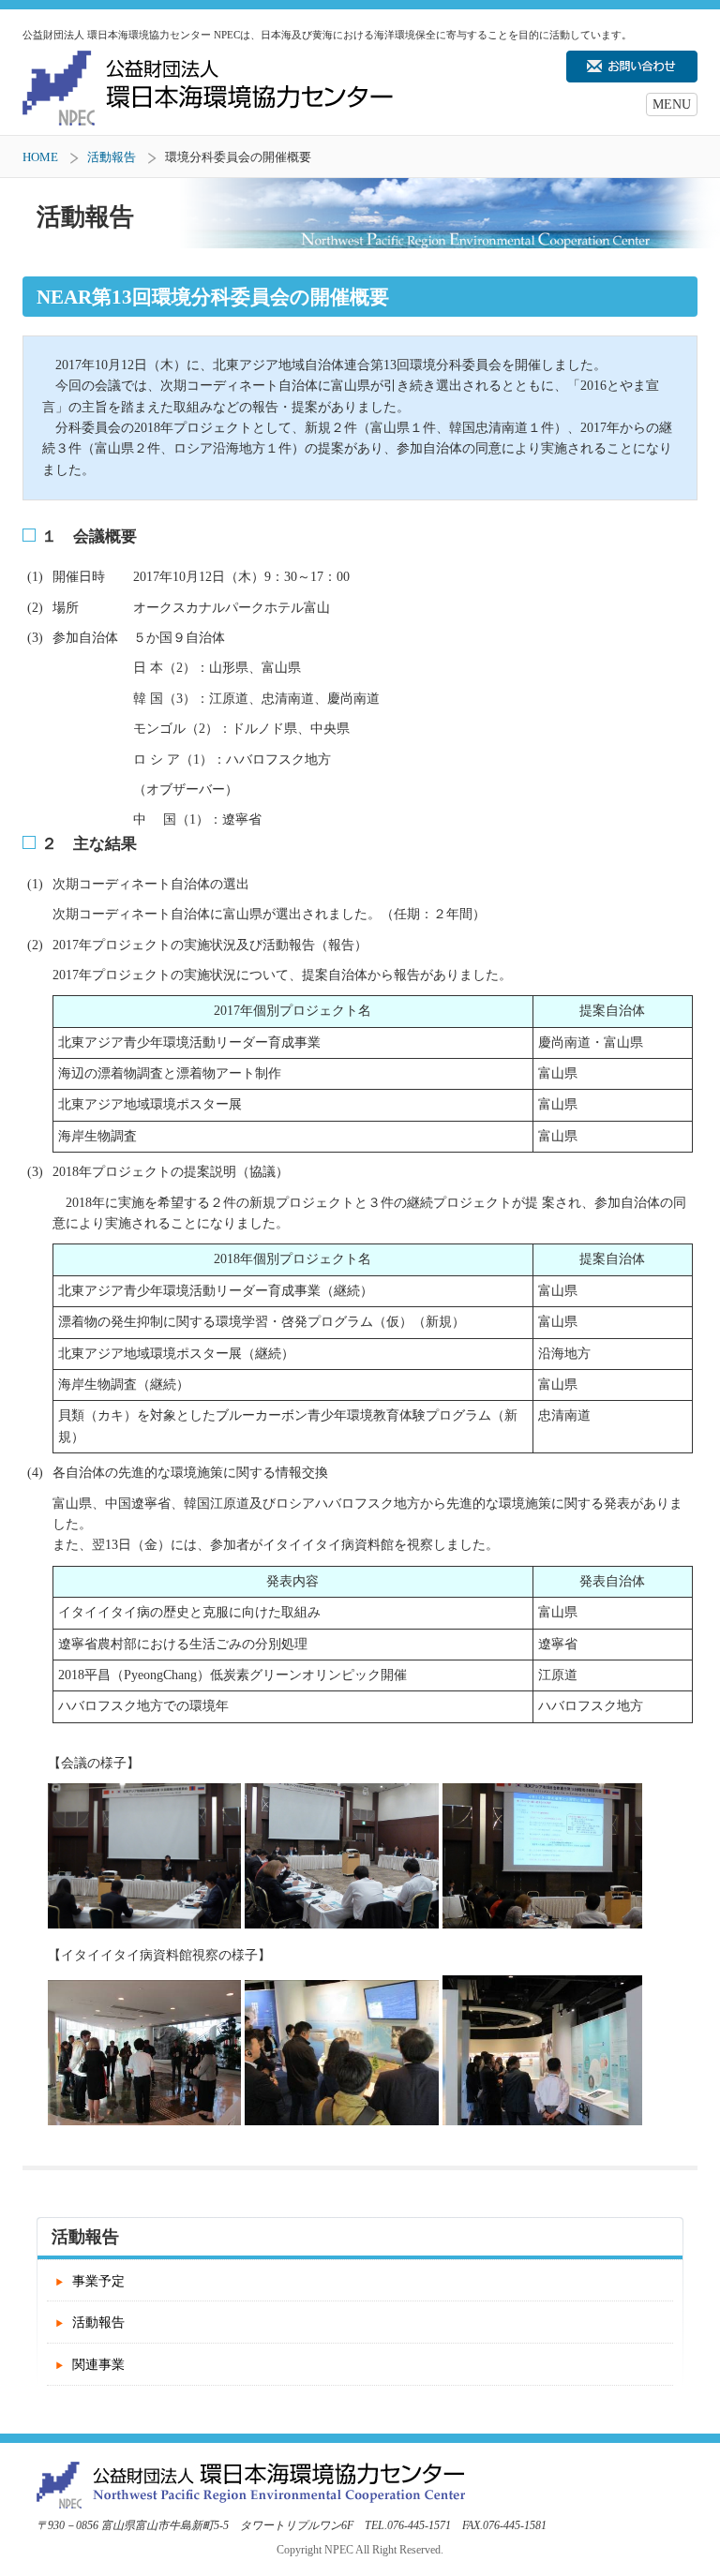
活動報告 (112, 157)
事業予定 (98, 2281)
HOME (40, 157)
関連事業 (98, 2365)
